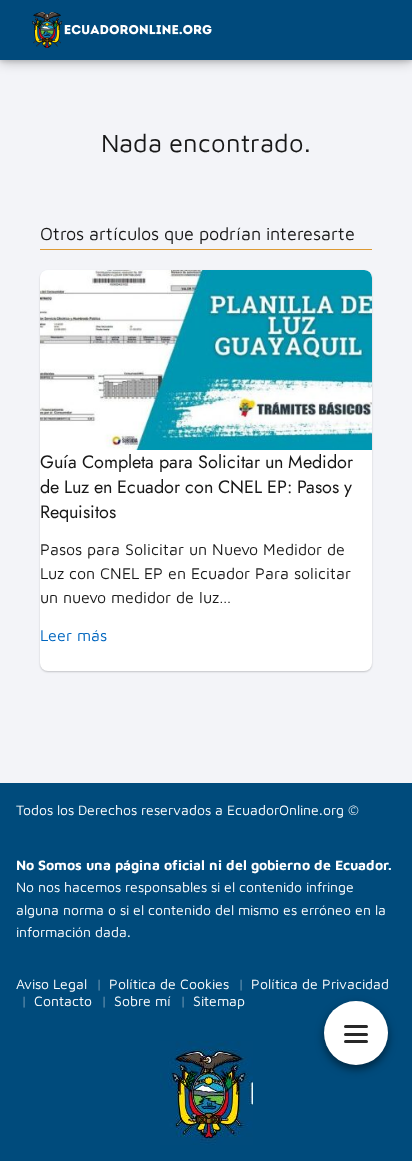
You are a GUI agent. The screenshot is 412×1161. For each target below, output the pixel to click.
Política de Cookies (169, 983)
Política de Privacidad (320, 983)
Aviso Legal (51, 983)
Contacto (63, 1000)
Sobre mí (142, 1000)
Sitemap (219, 1000)
